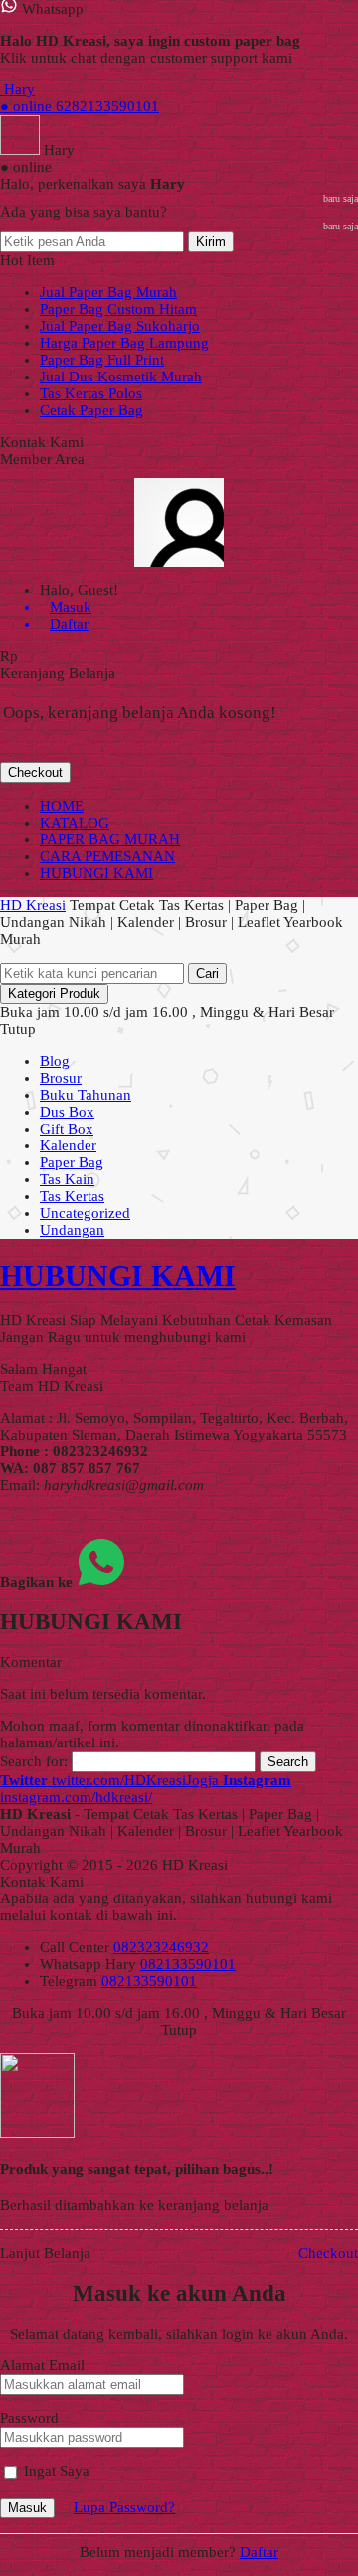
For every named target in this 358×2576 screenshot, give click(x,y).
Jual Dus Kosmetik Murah (121, 377)
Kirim (211, 242)
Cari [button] (207, 973)
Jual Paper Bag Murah (108, 292)
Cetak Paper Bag (91, 410)
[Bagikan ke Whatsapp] (101, 1582)
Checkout (35, 772)
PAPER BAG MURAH (110, 839)
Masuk (27, 2508)
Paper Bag (72, 1162)
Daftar (259, 2552)
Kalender (68, 1145)
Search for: (34, 1761)
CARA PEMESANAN (107, 856)
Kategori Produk (54, 994)
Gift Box (67, 1129)
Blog (55, 1061)
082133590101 (188, 1964)
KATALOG (75, 823)
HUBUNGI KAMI (96, 873)
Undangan (72, 1230)
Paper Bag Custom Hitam (118, 309)
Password (29, 2418)
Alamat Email (42, 2365)
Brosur (61, 1078)
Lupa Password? (124, 2507)
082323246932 (161, 1947)
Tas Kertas (72, 1196)
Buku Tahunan (86, 1095)
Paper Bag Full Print (102, 360)
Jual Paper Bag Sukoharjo (120, 326)
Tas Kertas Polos (91, 393)
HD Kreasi (33, 905)
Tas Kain (67, 1179)
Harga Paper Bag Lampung (124, 343)
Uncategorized (85, 1213)
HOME (62, 806)
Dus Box (67, 1112)
